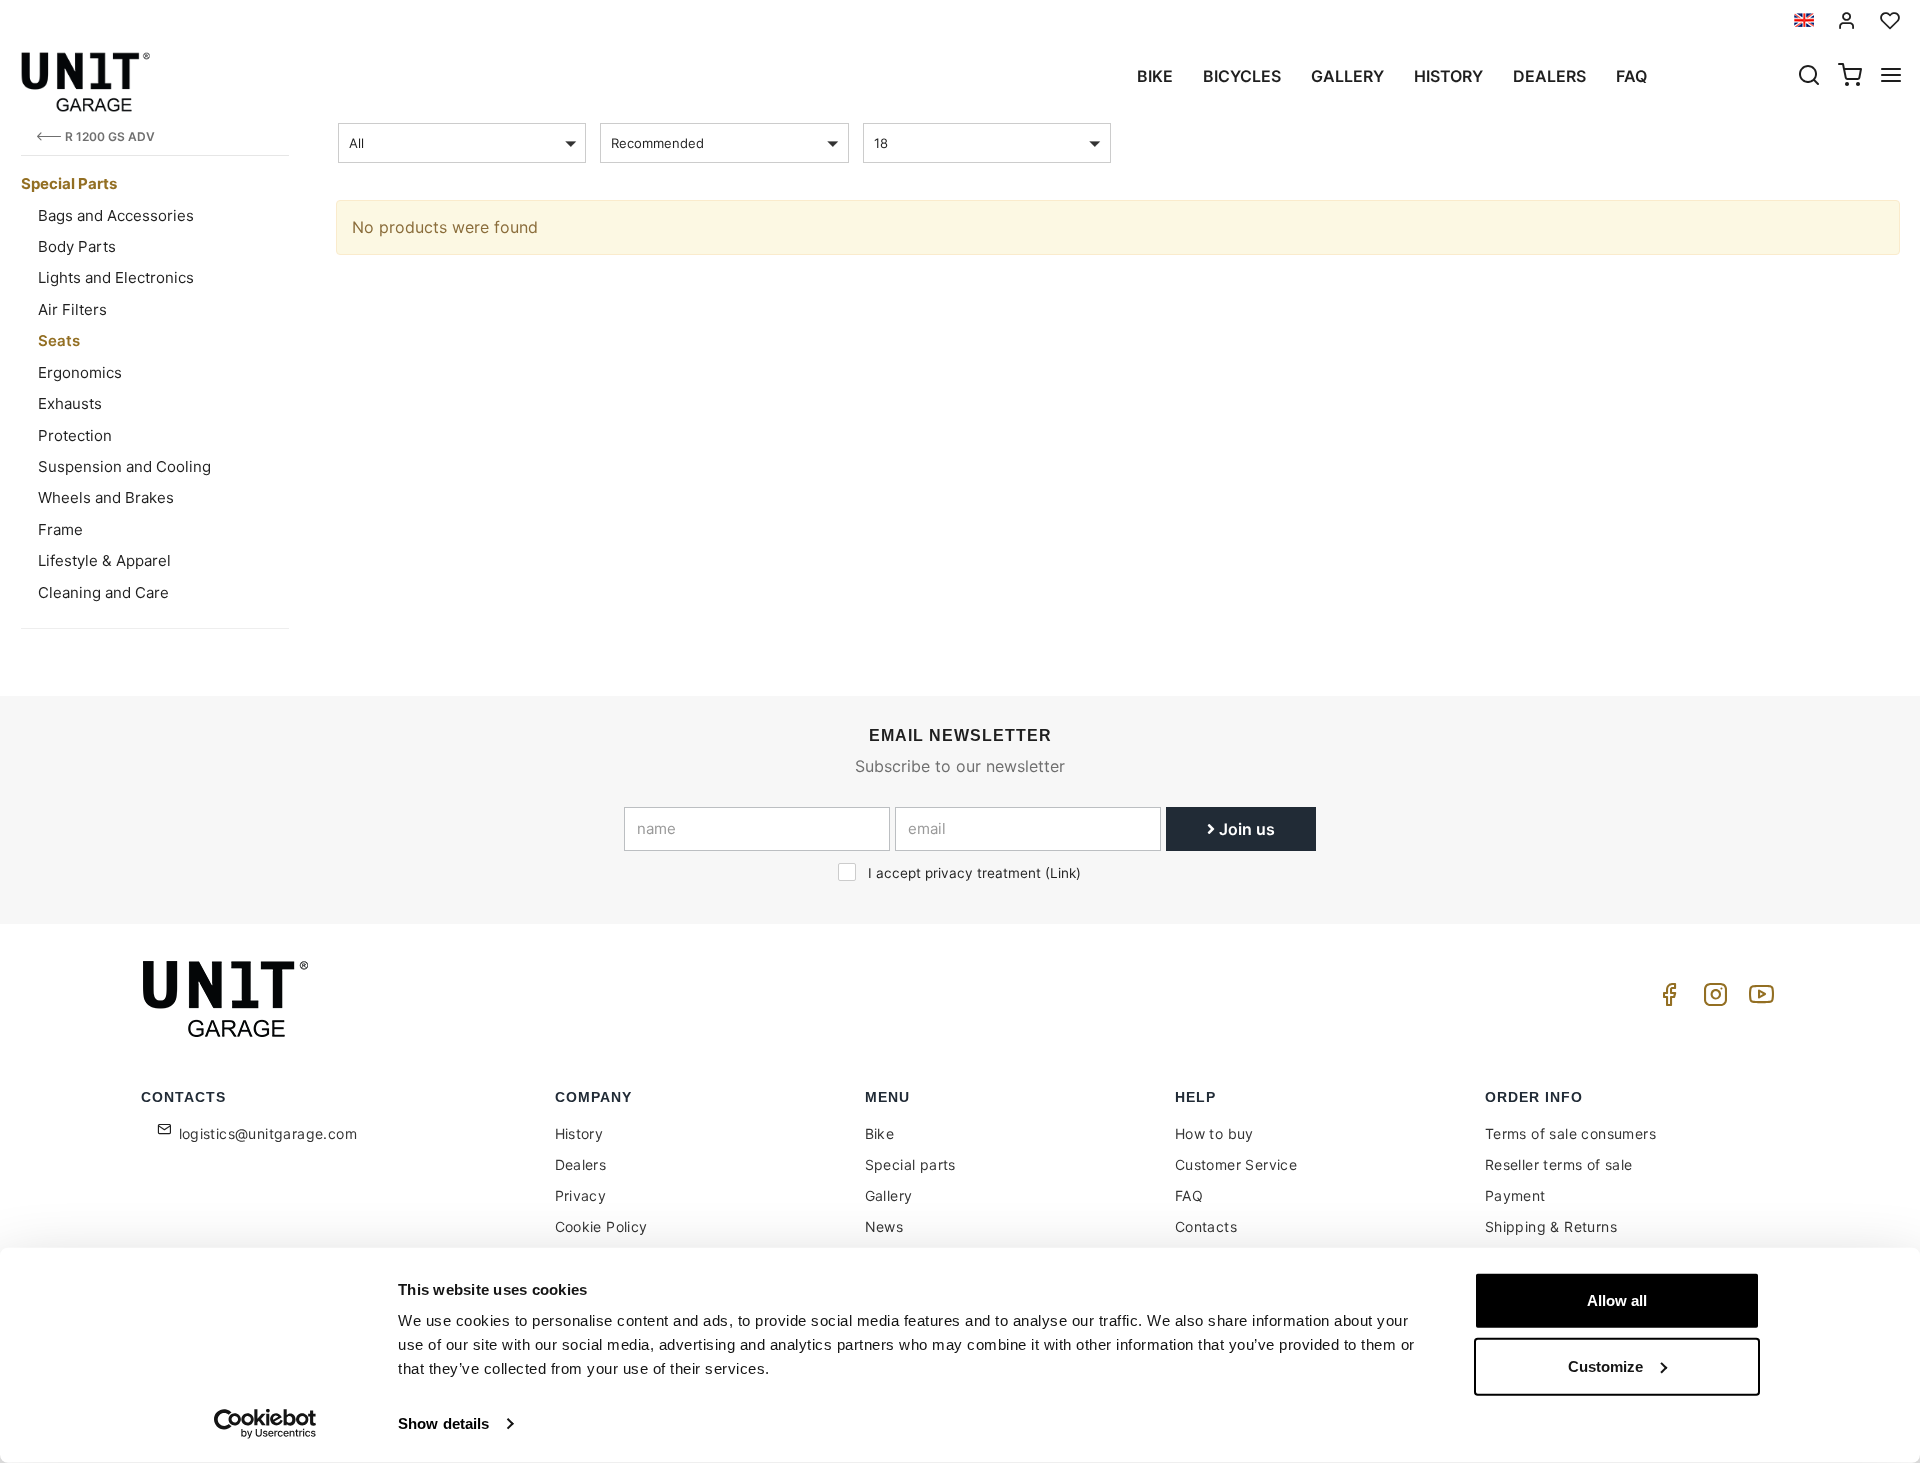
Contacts (1206, 1226)
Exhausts (70, 403)
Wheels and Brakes (106, 497)
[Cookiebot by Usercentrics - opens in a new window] (265, 1424)
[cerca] (1809, 77)
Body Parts (77, 246)
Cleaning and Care (103, 592)
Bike (1155, 76)
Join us (1245, 829)
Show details (443, 1423)
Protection (75, 435)
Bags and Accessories (116, 215)
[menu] (1891, 77)
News (884, 1226)
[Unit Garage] (228, 999)
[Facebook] (1666, 999)
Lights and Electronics (116, 277)
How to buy (1214, 1133)
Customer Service (1236, 1164)
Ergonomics (80, 372)
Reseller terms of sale (1559, 1164)
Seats (59, 340)
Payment (1515, 1195)
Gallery (1347, 76)
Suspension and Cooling (124, 466)
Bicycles (1242, 76)
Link (1063, 873)
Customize (1605, 1365)
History (1448, 76)
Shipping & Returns (1551, 1226)
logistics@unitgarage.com (268, 1133)
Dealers (1549, 76)
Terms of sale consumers (1570, 1133)
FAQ (1189, 1195)
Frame (60, 529)
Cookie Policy (601, 1226)
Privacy (581, 1195)
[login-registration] (1847, 20)
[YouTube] (1758, 999)
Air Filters (72, 309)
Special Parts (69, 183)
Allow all (1617, 1300)
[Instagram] (1712, 999)
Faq (1631, 76)
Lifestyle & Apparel (104, 560)
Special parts (910, 1164)
